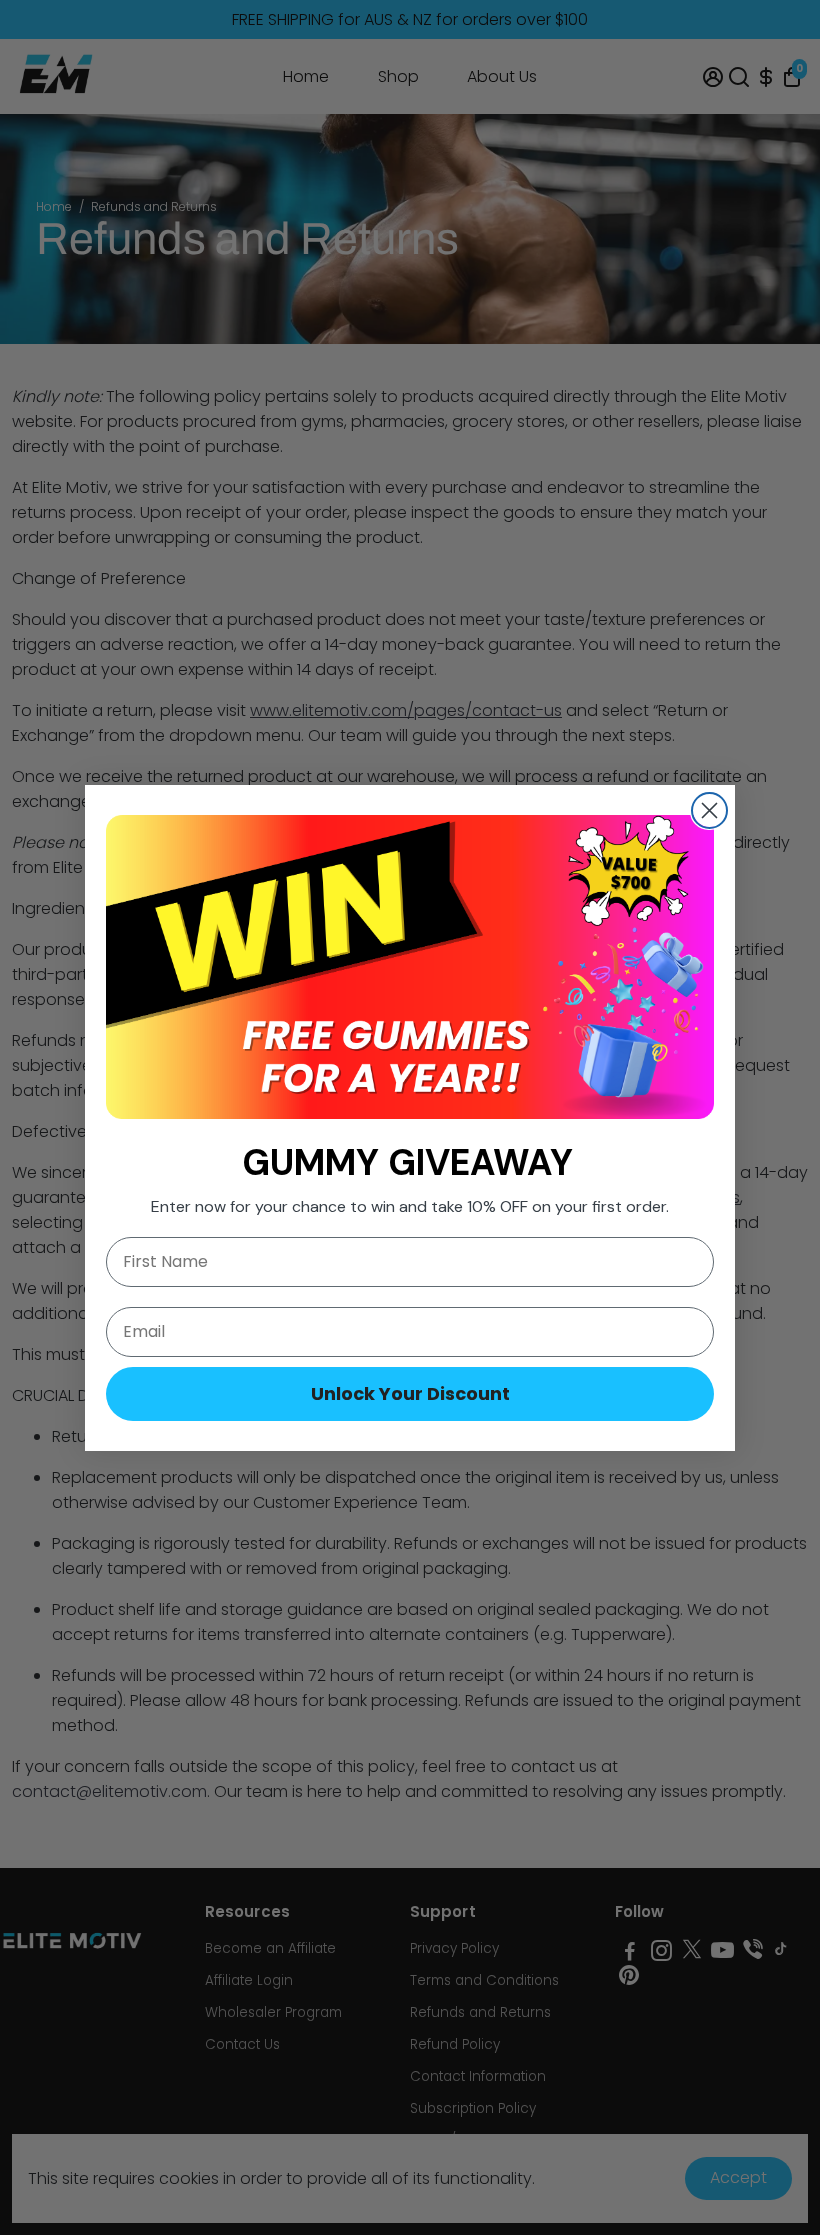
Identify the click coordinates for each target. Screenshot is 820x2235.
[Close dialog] (709, 810)
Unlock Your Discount (410, 1393)
